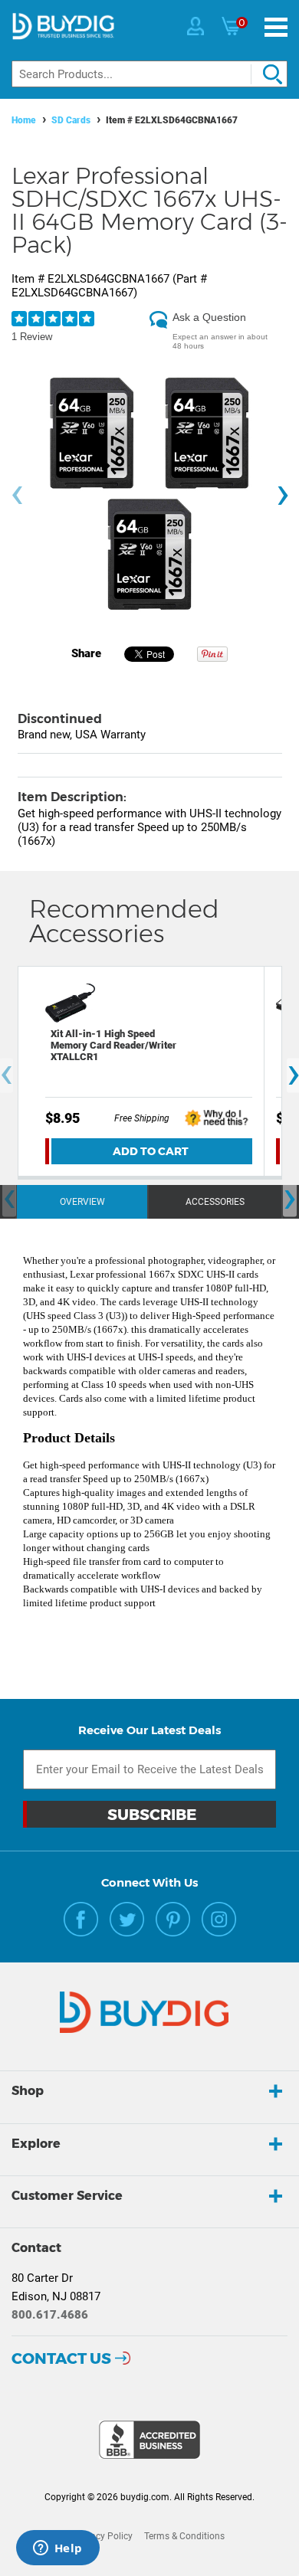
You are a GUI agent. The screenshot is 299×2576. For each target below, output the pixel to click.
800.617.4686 (50, 2315)
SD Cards (71, 120)
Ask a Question (209, 317)
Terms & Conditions (184, 2536)
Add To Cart (151, 1151)
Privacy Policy (103, 2536)
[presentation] (17, 496)
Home (24, 120)
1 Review (32, 337)
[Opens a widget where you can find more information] (58, 2549)
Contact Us (61, 2358)
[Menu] (276, 27)
